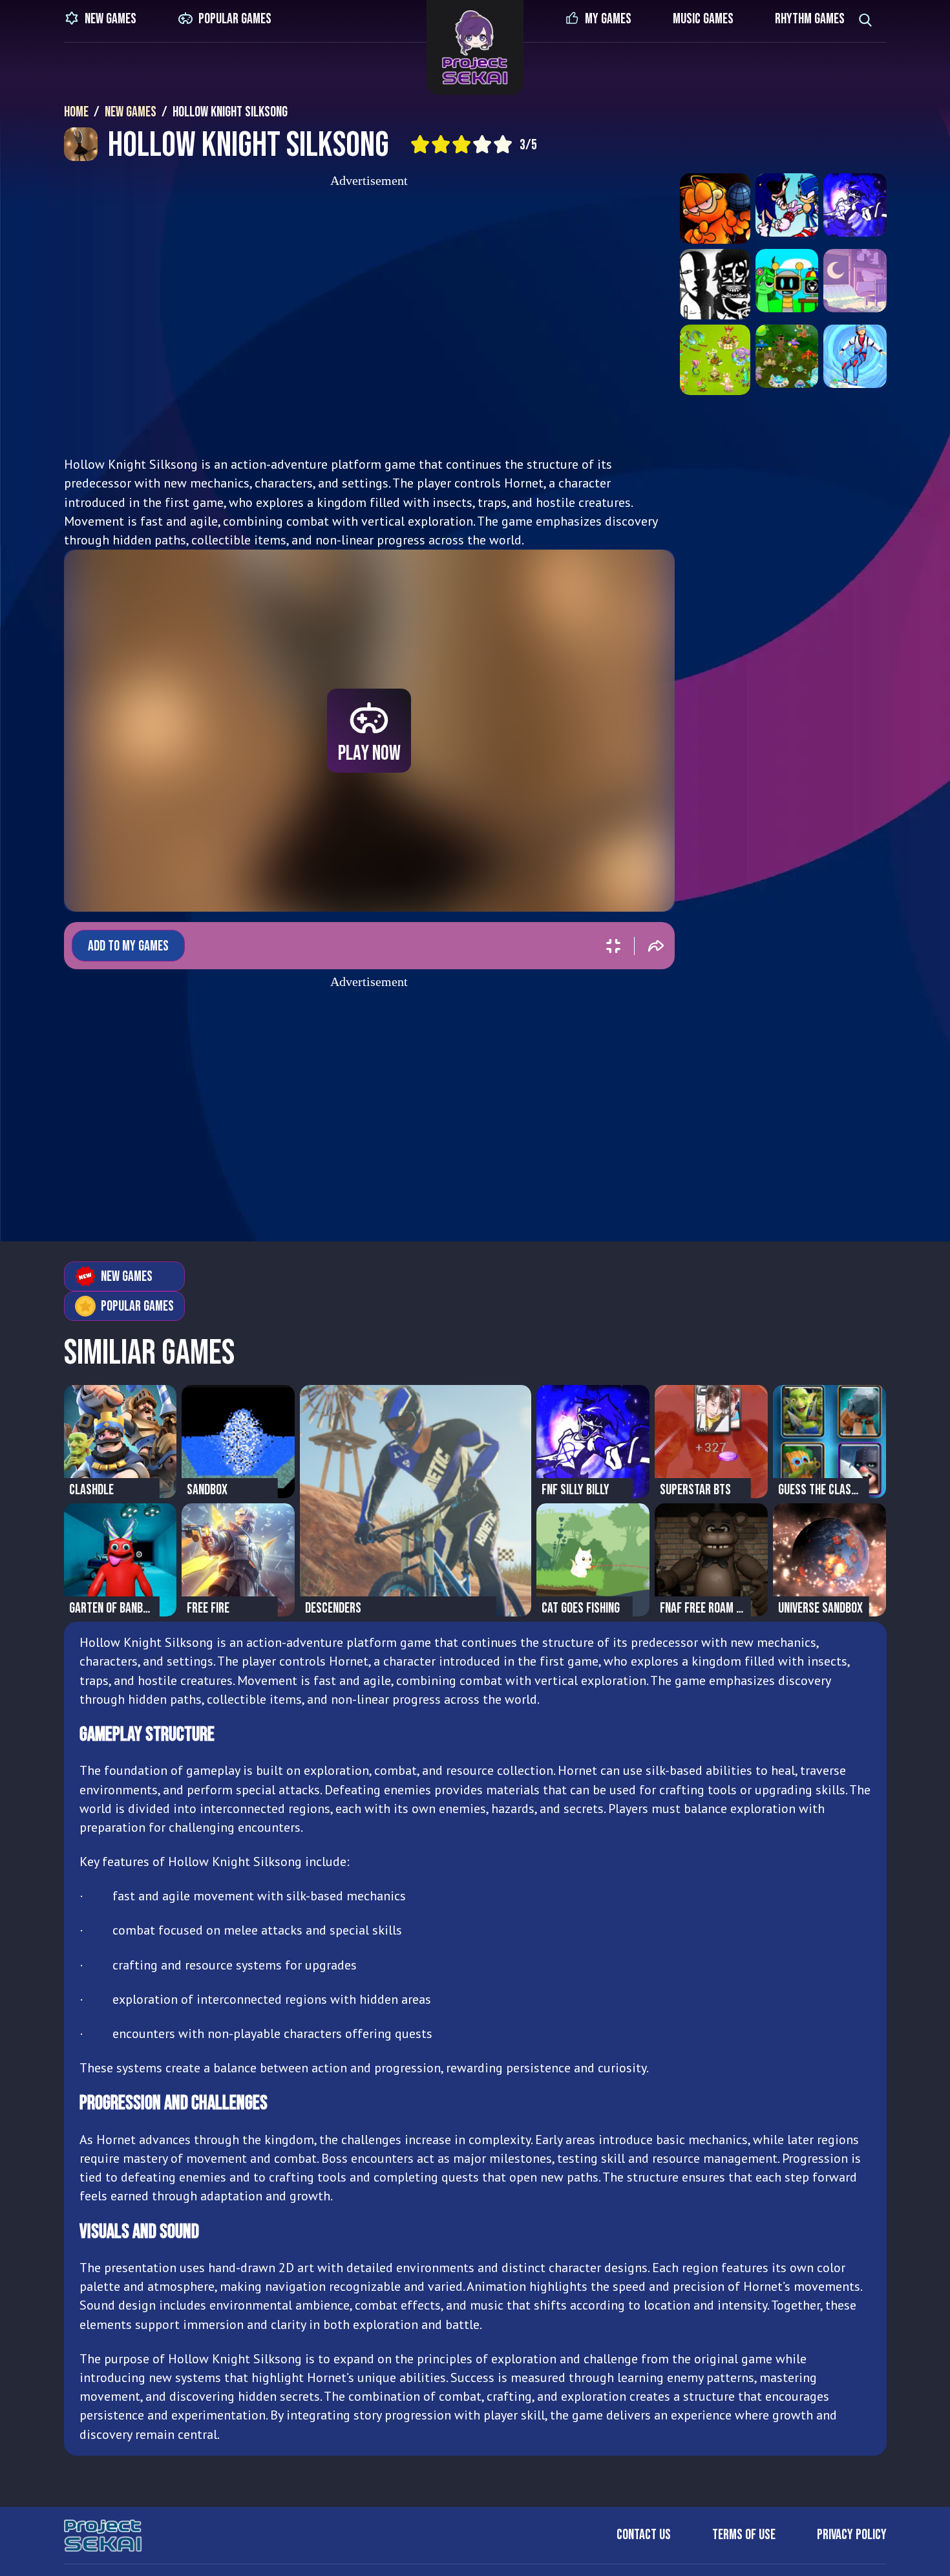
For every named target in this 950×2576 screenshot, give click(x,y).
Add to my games (128, 946)
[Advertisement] (369, 317)
